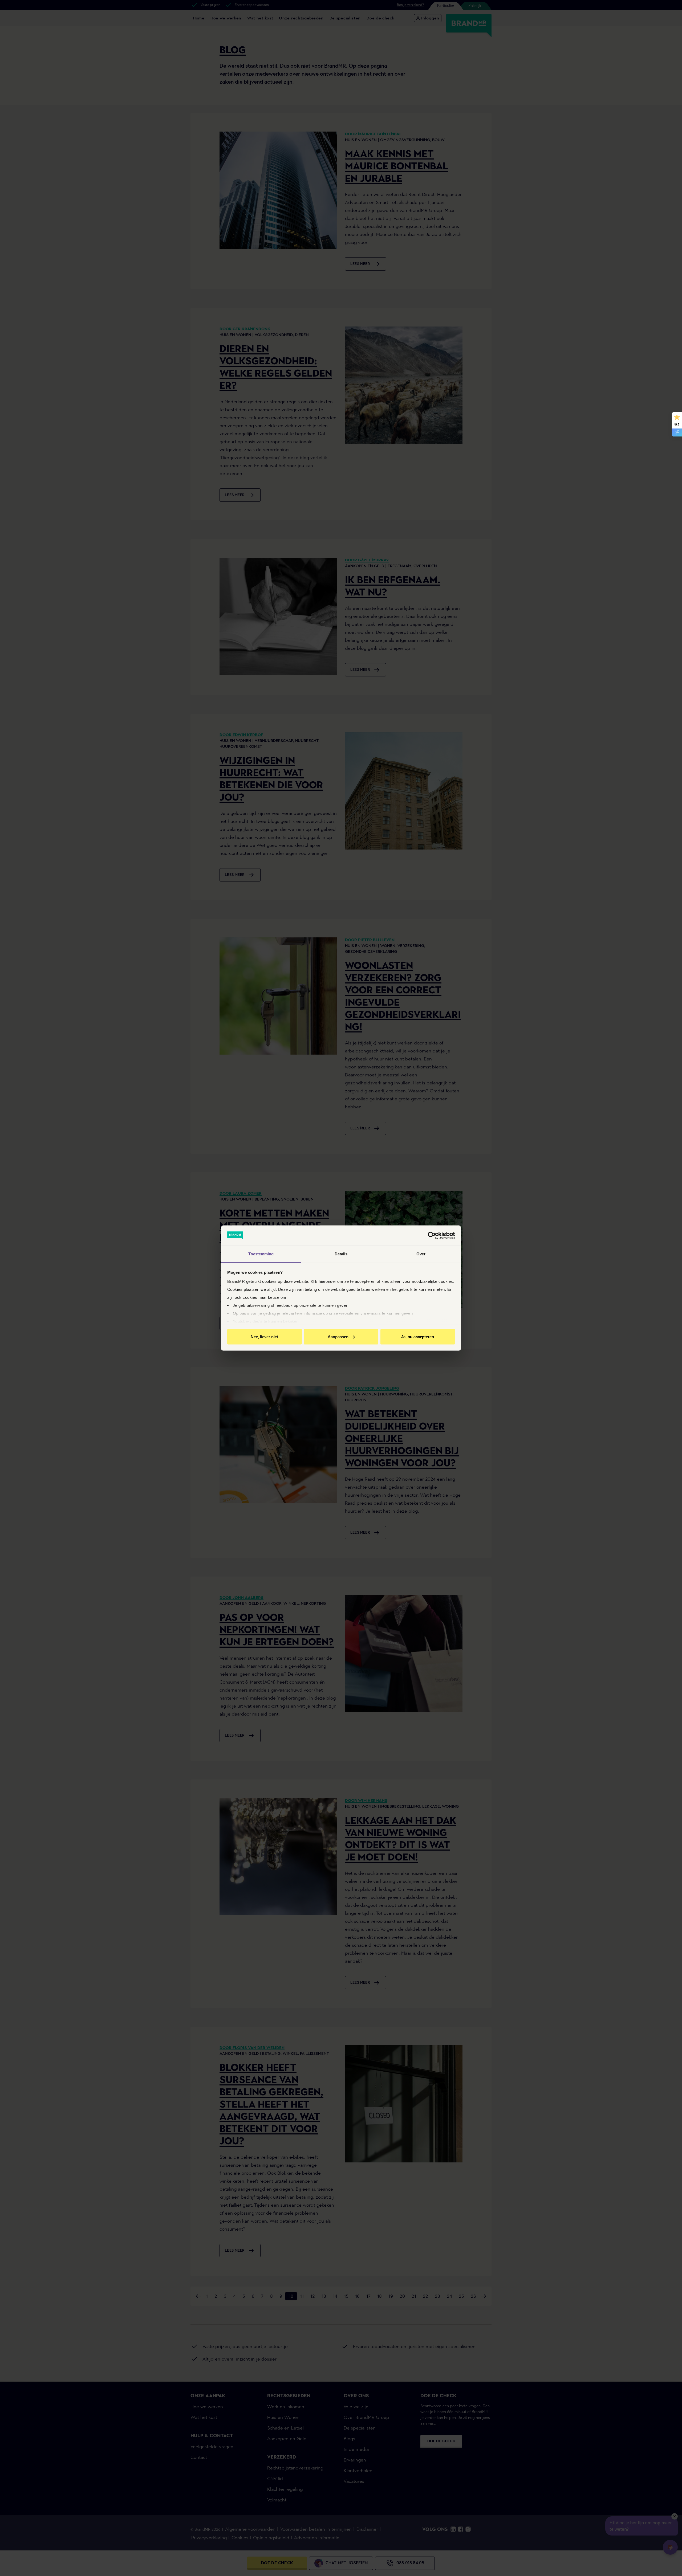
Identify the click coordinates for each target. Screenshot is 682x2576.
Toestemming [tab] (261, 1254)
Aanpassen (338, 1336)
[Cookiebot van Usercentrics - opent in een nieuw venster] (432, 1236)
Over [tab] (421, 1254)
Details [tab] (341, 1254)
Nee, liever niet (264, 1336)
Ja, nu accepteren (418, 1336)
